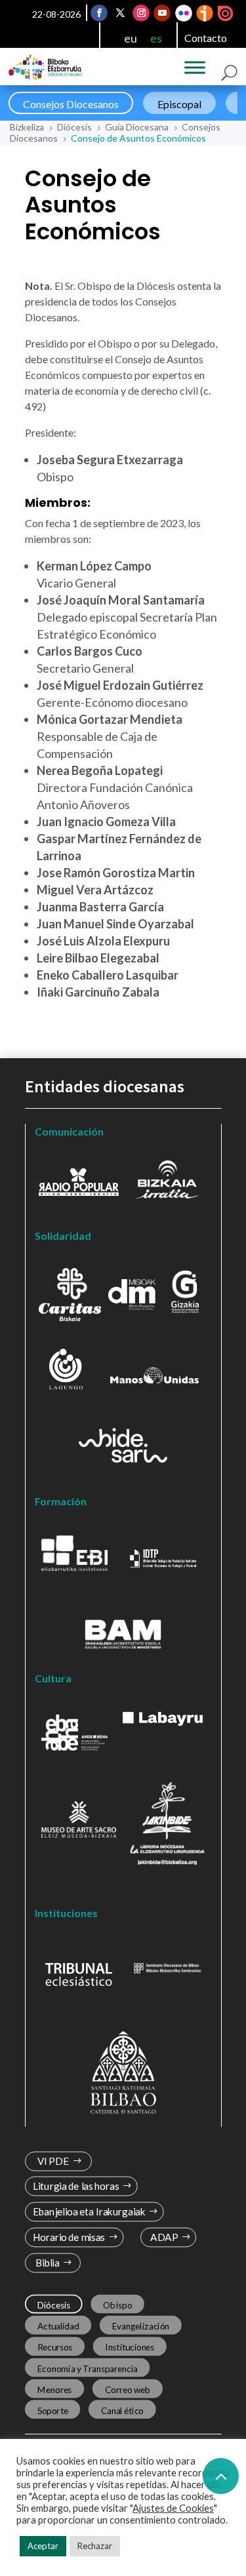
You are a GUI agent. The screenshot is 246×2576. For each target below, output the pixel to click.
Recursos (54, 2347)
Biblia (47, 2263)
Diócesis (53, 2305)
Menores (54, 2389)
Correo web (127, 2389)
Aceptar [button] (43, 2546)
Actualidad (58, 2326)
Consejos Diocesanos (71, 104)
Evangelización (140, 2326)
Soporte (52, 2410)
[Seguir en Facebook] (99, 13)
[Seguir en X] (120, 13)
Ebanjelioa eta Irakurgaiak (89, 2212)
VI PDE (52, 2161)
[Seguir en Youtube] (162, 13)
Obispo (117, 2305)
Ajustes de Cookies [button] (173, 2508)
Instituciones (130, 2347)
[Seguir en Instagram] (141, 13)
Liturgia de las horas (75, 2186)
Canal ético (122, 2410)
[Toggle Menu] (195, 68)
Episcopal (179, 104)
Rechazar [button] (95, 2546)
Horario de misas (69, 2237)
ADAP (164, 2237)
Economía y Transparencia (87, 2368)
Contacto (206, 38)
